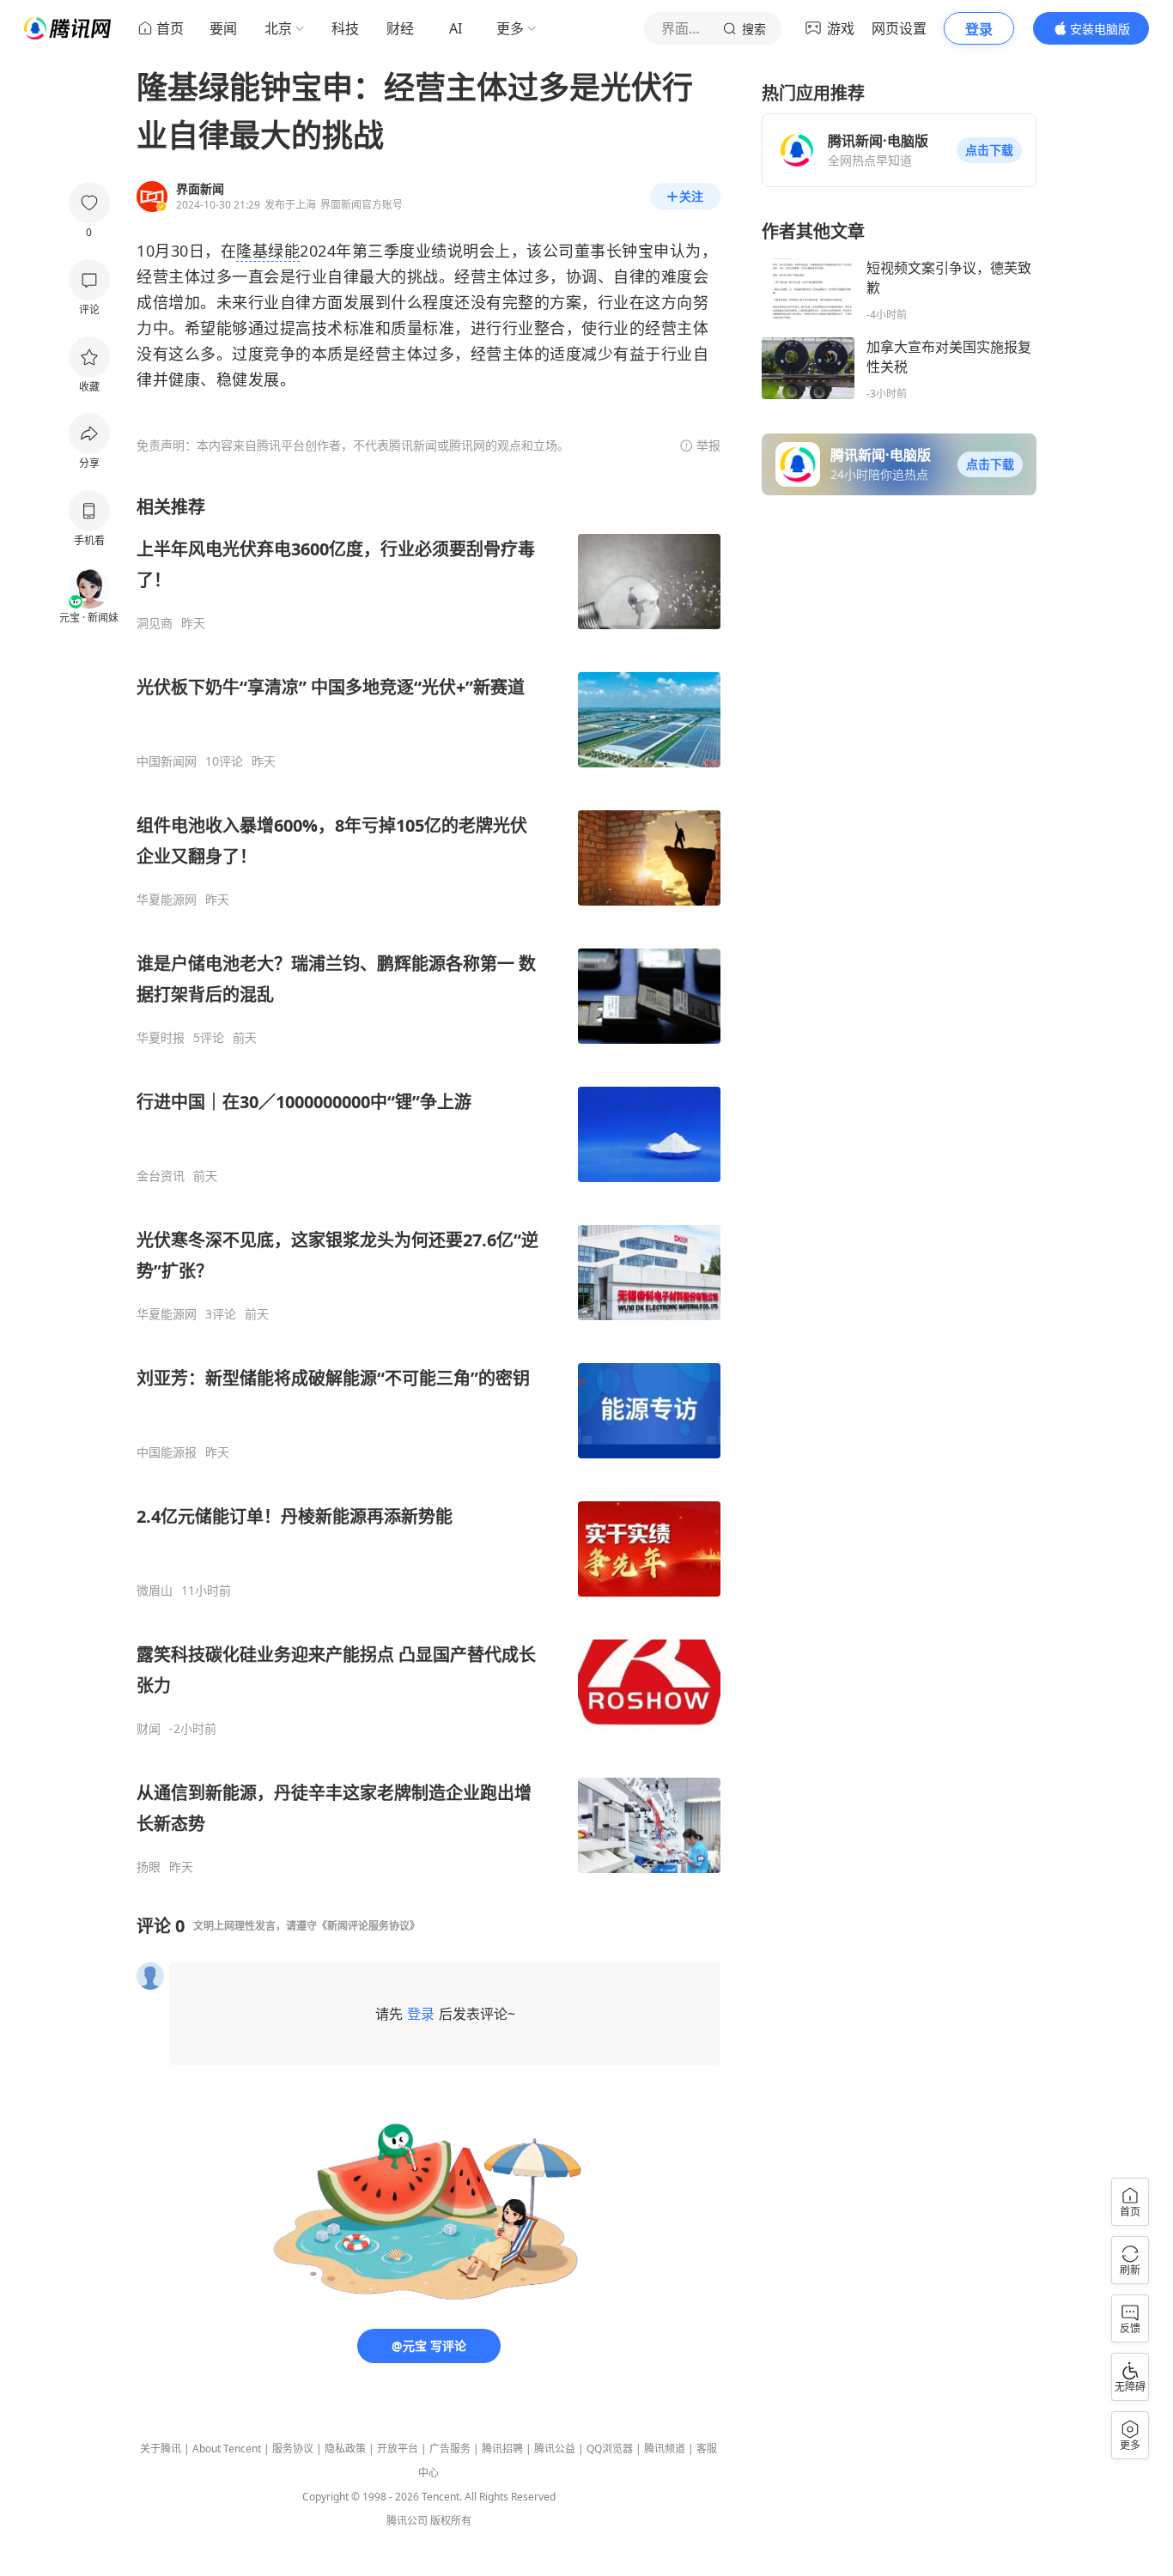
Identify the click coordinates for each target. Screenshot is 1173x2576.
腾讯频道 (665, 2449)
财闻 (149, 1729)
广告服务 (450, 2449)
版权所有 (451, 2521)
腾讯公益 (555, 2449)
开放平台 (398, 2449)
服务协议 (293, 2449)
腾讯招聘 (502, 2449)
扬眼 (149, 1867)
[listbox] (428, 1185)
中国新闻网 (167, 761)
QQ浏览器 (610, 2449)
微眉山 (155, 1591)
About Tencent (227, 2449)
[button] (989, 150)
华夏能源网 (167, 900)
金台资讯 (161, 1176)
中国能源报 (167, 1452)
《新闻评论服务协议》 (368, 1926)
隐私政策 (345, 2449)
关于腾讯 (161, 2449)
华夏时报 (161, 1038)
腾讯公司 (407, 2521)
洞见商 (155, 623)
